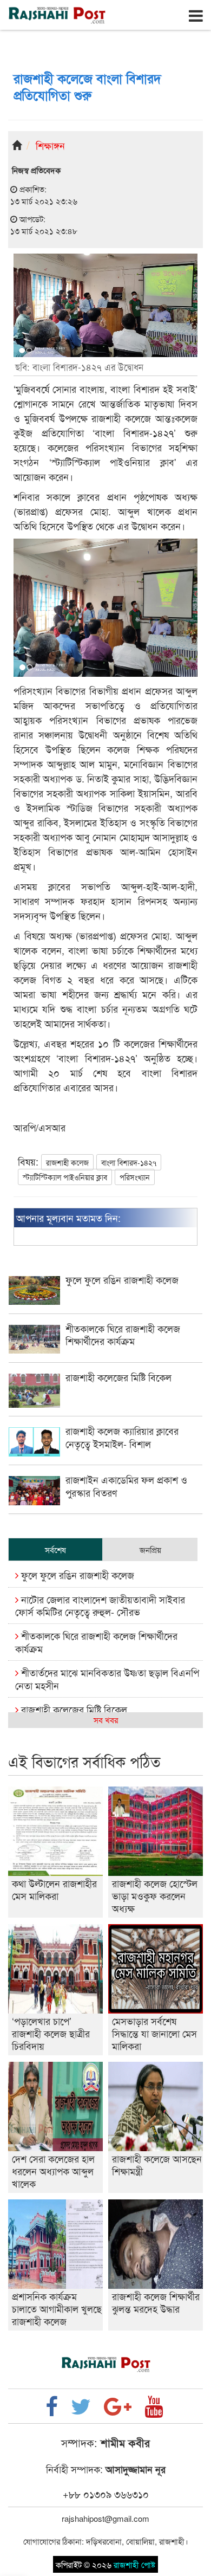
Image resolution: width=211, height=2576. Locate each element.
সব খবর (106, 1720)
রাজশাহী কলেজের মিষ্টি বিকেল (73, 1709)
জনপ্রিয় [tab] (150, 1549)
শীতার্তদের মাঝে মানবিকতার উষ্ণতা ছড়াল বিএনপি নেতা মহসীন (107, 1678)
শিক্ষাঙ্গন (50, 145)
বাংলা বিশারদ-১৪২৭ (129, 1162)
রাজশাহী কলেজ (67, 1162)
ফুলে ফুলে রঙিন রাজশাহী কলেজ (76, 1575)
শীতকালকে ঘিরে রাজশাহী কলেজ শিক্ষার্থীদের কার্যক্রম (96, 1642)
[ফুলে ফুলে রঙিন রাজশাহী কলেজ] (105, 1301)
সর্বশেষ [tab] (55, 1549)
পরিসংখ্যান (135, 1177)
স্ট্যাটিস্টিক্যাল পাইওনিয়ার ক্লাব (65, 1177)
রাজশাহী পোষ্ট (134, 2564)
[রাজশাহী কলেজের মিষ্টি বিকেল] (105, 1404)
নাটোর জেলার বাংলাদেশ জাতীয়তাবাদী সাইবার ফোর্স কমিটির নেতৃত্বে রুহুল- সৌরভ (100, 1605)
